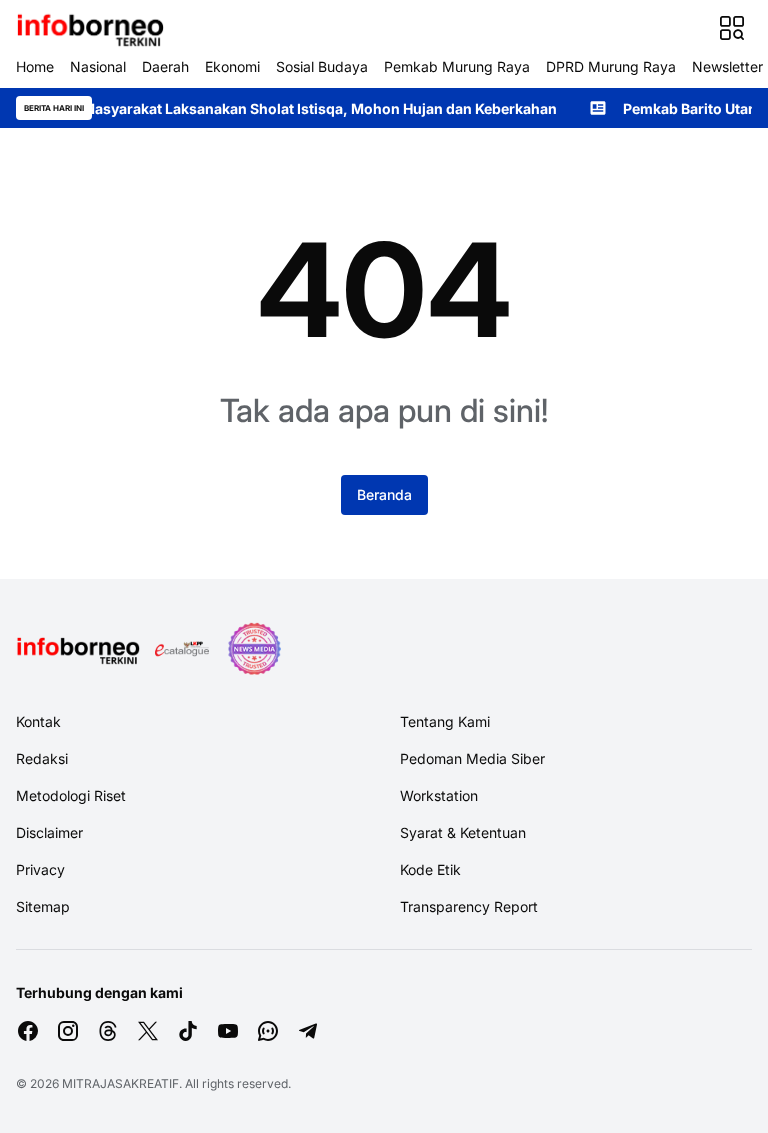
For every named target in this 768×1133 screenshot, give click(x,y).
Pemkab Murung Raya (457, 66)
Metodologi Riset (71, 795)
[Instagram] (68, 1031)
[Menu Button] (732, 28)
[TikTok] (188, 1031)
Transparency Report (469, 906)
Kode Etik (430, 869)
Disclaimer (49, 832)
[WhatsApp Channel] (268, 1031)
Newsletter (727, 66)
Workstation (439, 795)
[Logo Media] (78, 649)
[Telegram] (308, 1031)
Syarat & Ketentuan (463, 832)
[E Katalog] (182, 649)
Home (35, 66)
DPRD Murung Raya (611, 66)
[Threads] (108, 1031)
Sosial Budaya (322, 66)
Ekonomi (232, 66)
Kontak (38, 721)
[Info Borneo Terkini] (90, 28)
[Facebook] (28, 1031)
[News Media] (254, 649)
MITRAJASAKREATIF (120, 1083)
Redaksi (42, 758)
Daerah (165, 66)
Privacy (40, 869)
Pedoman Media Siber (472, 758)
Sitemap (43, 906)
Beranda (384, 494)
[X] (148, 1031)
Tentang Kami (445, 721)
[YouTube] (228, 1031)
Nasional (98, 66)
